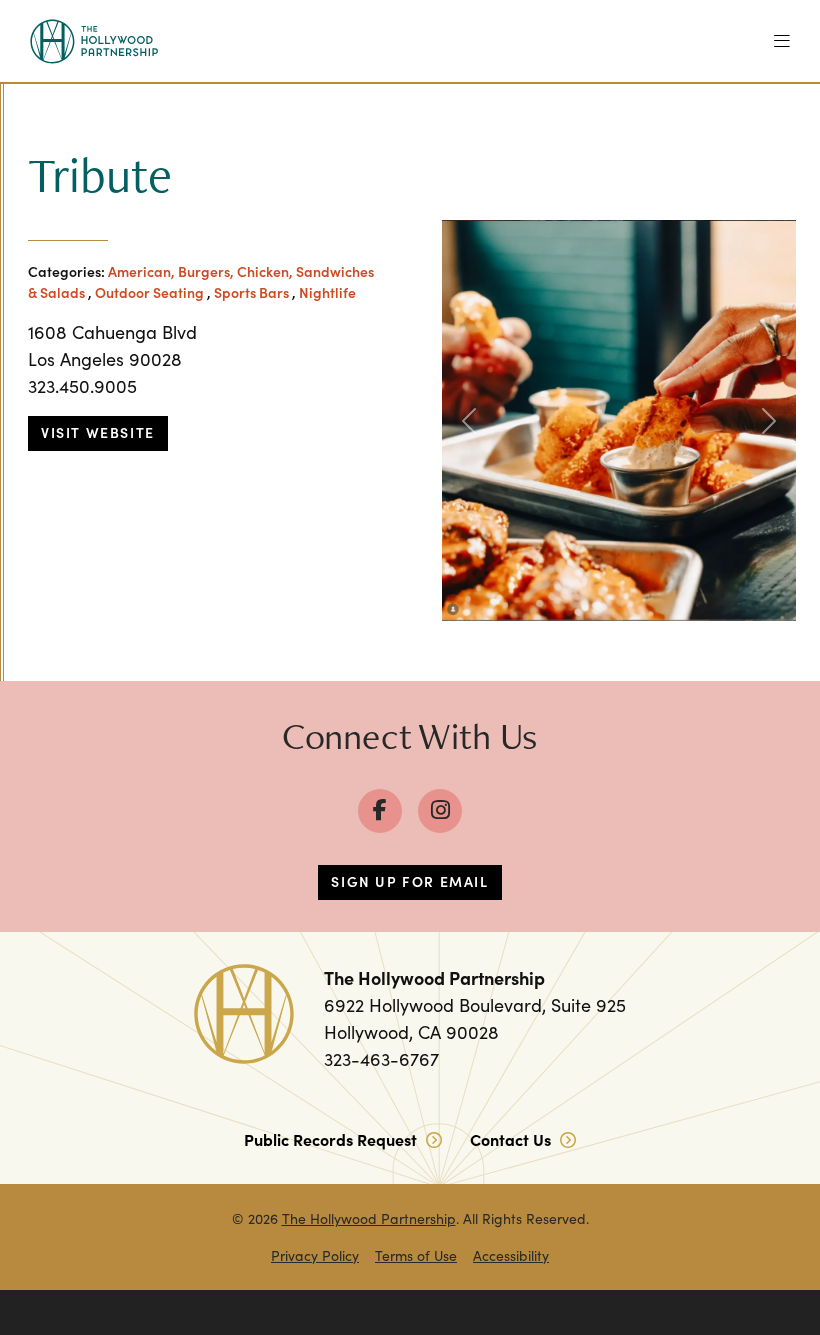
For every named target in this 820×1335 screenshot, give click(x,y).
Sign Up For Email (409, 881)
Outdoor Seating (149, 292)
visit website (98, 432)
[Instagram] (440, 811)
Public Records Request (332, 1139)
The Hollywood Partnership (369, 1218)
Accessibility (511, 1255)
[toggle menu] (782, 41)
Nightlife (327, 292)
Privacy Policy (315, 1255)
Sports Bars (251, 292)
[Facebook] (380, 811)
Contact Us (512, 1139)
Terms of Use (416, 1255)
